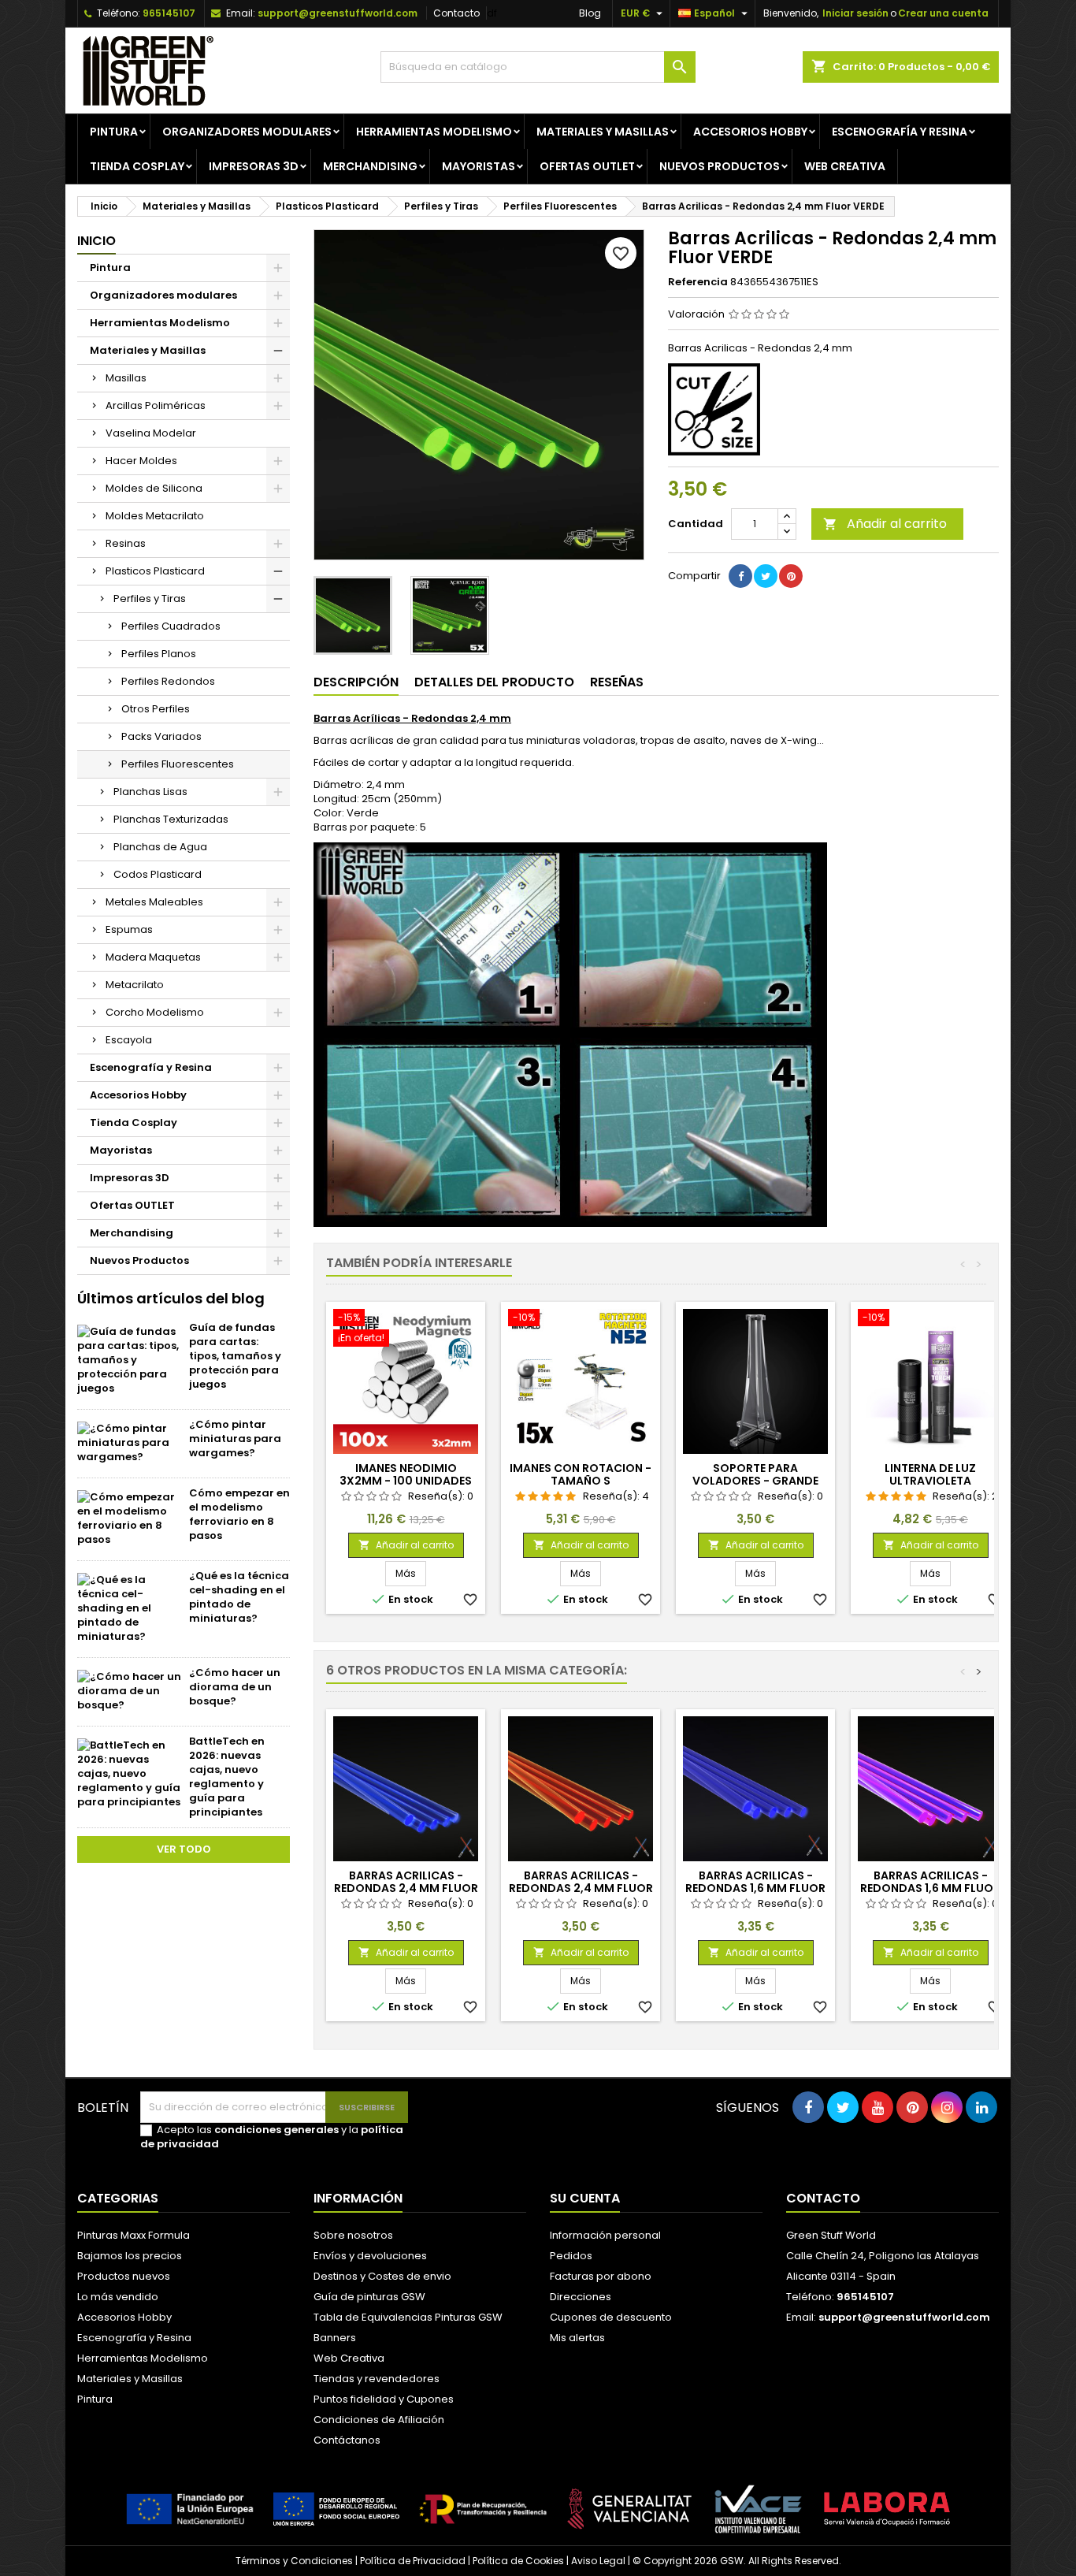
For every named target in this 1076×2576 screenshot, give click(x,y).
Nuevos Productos (720, 166)
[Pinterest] (791, 576)
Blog (590, 13)
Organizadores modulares (247, 132)
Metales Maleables (154, 902)
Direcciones (581, 2297)
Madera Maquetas (153, 957)
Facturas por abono (601, 2276)
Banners (335, 2338)
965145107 (169, 13)
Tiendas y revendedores (377, 2379)
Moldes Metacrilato (155, 516)
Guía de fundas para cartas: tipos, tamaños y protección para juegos (235, 1356)
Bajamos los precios (130, 2256)
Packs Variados (161, 736)
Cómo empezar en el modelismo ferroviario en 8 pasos (239, 1514)
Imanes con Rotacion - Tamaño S (581, 1474)
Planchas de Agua (160, 847)
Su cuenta (585, 2198)
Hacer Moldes (141, 461)
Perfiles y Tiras (150, 598)
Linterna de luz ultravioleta (930, 1474)
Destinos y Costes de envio (382, 2276)
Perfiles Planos (159, 654)
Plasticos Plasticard (155, 571)
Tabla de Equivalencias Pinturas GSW (408, 2317)
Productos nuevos (124, 2276)
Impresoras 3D (254, 166)
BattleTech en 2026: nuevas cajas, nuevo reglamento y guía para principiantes (227, 1777)
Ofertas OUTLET (587, 166)
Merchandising (370, 166)
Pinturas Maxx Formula (134, 2235)
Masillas (126, 378)
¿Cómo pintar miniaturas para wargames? (235, 1439)
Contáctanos (347, 2440)
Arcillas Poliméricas (156, 405)
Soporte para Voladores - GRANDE (755, 1474)
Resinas (126, 543)
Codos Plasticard (158, 874)
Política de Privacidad (413, 2561)
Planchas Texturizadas (171, 819)
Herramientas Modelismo (434, 132)
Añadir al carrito (885, 524)
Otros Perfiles (156, 709)
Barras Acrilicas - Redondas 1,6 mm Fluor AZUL (755, 1888)
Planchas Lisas (150, 792)
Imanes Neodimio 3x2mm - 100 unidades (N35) (406, 1481)
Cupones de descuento (611, 2317)
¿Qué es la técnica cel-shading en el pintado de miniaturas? (239, 1597)
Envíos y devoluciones (370, 2256)
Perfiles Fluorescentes (178, 764)
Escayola (129, 1040)
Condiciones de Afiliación (379, 2420)
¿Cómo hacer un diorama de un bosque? (235, 1687)
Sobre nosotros (353, 2235)
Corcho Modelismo (155, 1012)
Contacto (456, 13)
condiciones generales (276, 2130)
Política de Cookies (518, 2561)
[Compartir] (740, 576)
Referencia (698, 282)
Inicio (96, 241)
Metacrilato (135, 985)
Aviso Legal (598, 2561)
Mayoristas (479, 166)
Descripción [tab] (356, 682)
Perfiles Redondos (168, 681)
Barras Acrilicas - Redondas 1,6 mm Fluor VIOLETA (930, 1888)
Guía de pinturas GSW (369, 2297)
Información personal (605, 2235)
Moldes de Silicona (154, 488)
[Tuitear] (766, 576)
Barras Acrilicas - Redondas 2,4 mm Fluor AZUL (406, 1888)
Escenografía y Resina (900, 132)
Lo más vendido (118, 2297)
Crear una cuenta (943, 13)
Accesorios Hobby (750, 132)
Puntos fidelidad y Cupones (384, 2399)
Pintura (114, 132)
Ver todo (184, 1849)
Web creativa (845, 166)
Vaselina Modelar (151, 433)
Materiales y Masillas (603, 132)
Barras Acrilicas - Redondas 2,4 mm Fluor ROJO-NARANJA (581, 1888)
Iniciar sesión (855, 13)
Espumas (129, 929)
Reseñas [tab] (617, 682)
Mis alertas (577, 2338)
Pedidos (571, 2256)
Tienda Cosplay (137, 166)
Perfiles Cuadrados (171, 626)
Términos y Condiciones (294, 2561)
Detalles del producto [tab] (494, 682)
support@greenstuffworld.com (338, 13)
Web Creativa (349, 2358)
